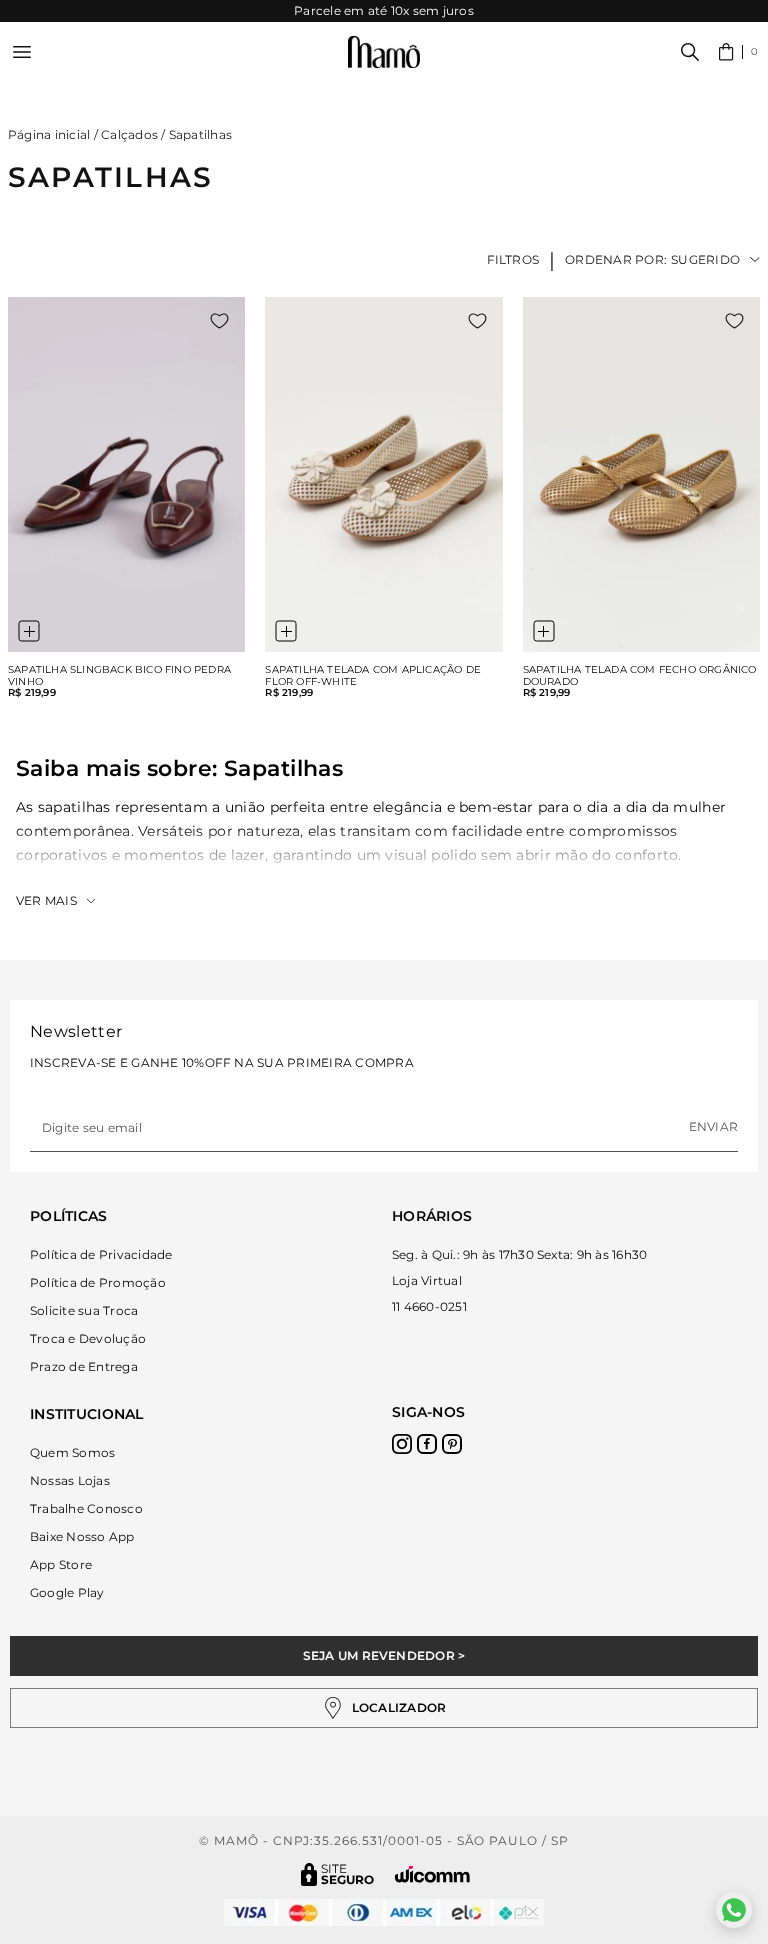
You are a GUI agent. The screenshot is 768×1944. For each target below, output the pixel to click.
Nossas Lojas (70, 1480)
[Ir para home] (384, 52)
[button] (738, 52)
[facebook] (427, 1444)
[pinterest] (452, 1444)
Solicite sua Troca (84, 1310)
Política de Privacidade (101, 1254)
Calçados (129, 134)
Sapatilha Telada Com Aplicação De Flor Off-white (373, 676)
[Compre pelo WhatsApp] (734, 1910)
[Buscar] (690, 52)
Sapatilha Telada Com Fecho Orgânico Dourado (640, 676)
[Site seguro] (338, 1874)
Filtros (513, 259)
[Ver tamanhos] (29, 631)
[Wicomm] (432, 1874)
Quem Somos (72, 1452)
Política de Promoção (98, 1282)
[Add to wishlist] (219, 321)
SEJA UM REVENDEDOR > (384, 1655)
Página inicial (49, 134)
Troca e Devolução (88, 1338)
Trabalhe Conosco (86, 1508)
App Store (61, 1564)
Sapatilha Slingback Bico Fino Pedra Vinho (119, 676)
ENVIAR (713, 1126)
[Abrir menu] (22, 52)
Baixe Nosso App (82, 1536)
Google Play (67, 1592)
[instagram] (402, 1444)
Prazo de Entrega (84, 1366)
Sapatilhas (200, 134)
